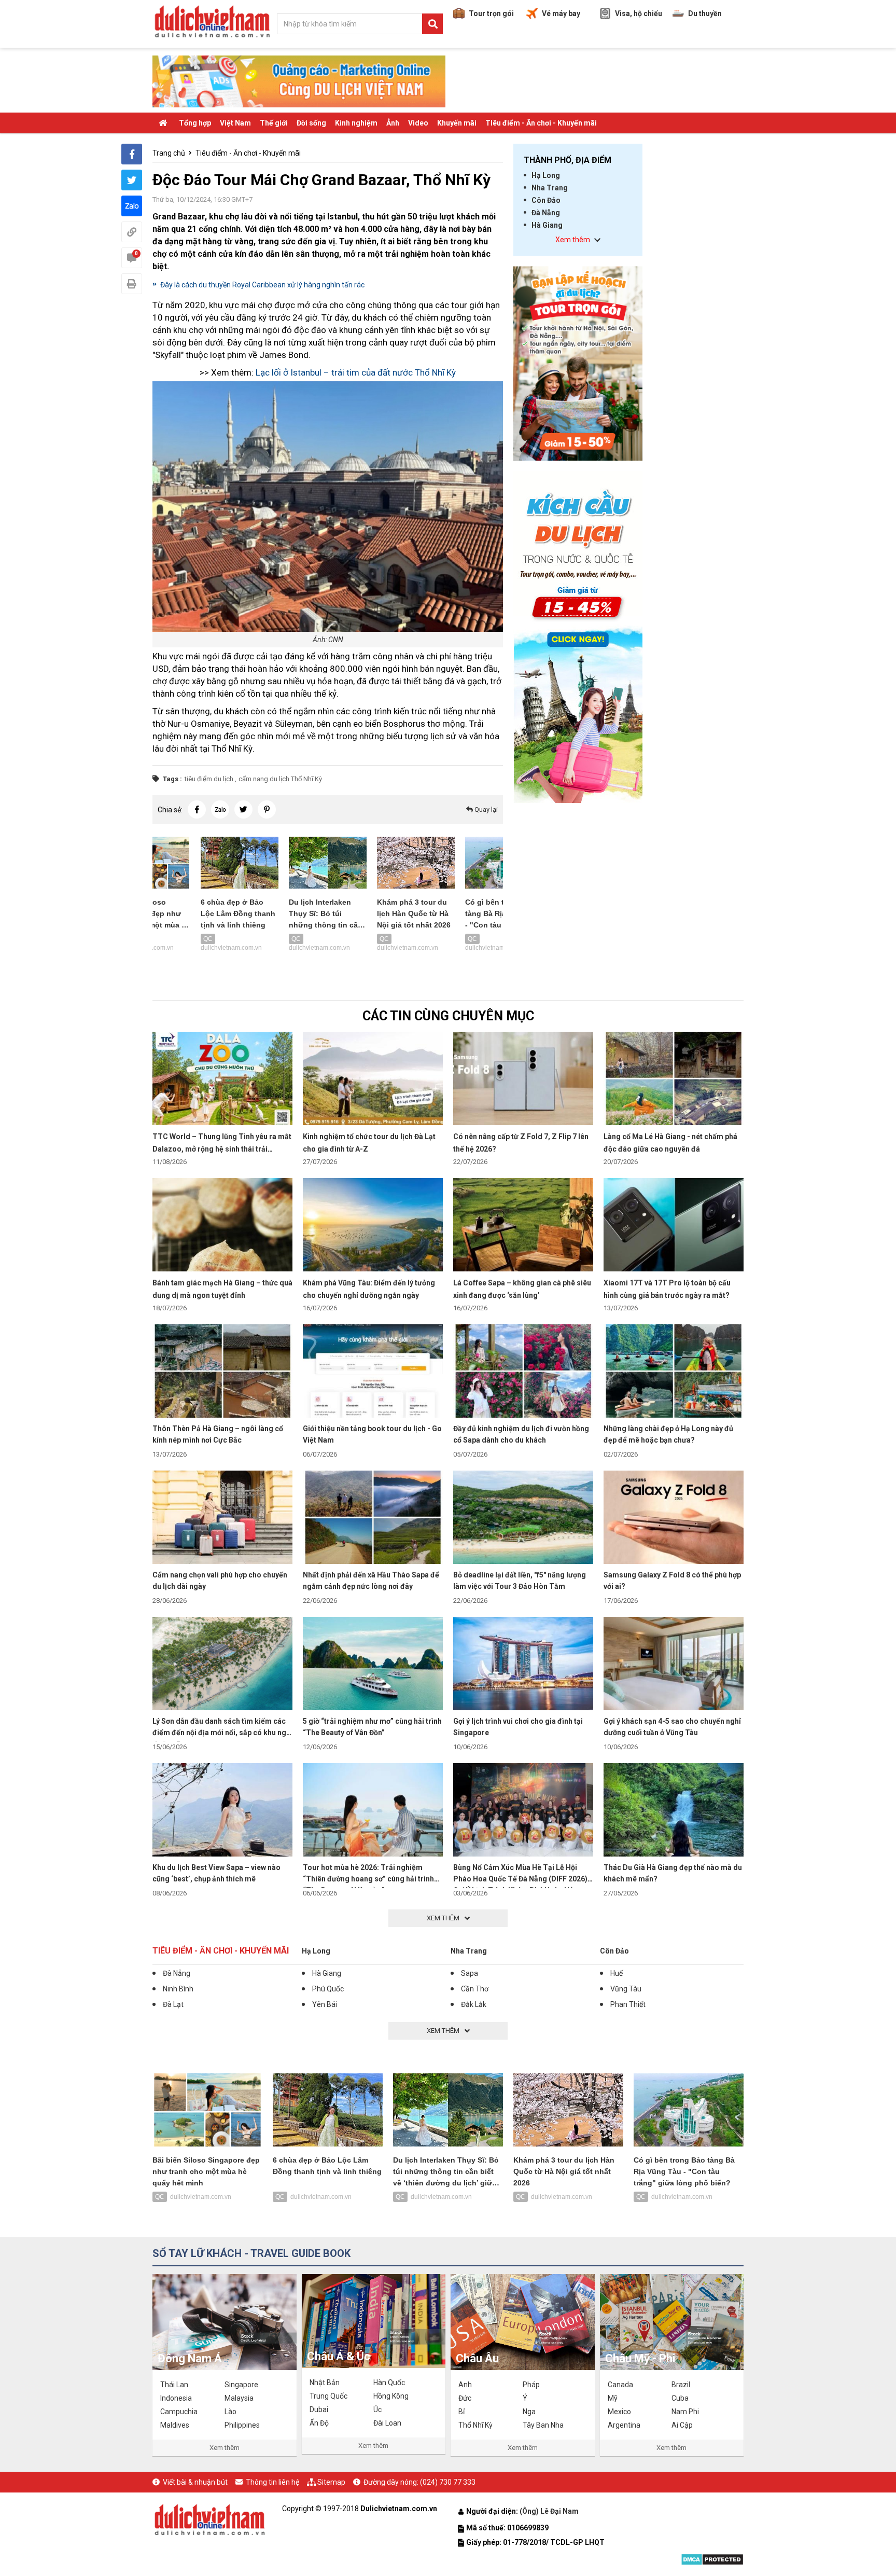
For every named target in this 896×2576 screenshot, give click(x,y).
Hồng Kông (391, 2396)
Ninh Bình (178, 1989)
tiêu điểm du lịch (209, 779)
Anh (465, 2385)
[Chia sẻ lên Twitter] (132, 180)
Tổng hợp (195, 123)
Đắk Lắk (474, 2004)
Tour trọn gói (491, 13)
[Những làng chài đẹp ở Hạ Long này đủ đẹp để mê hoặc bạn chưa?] (674, 1370)
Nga (529, 2412)
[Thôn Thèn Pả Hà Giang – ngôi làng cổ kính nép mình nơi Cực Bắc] (222, 1370)
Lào (230, 2412)
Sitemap (331, 2482)
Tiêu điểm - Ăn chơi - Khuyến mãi (248, 153)
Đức (465, 2398)
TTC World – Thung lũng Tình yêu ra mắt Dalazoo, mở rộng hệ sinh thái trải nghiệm (222, 1149)
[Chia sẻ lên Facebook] (132, 154)
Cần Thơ (475, 1989)
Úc (377, 2409)
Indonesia (176, 2398)
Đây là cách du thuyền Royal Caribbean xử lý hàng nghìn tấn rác (262, 285)
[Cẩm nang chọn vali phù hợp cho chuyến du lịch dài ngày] (222, 1517)
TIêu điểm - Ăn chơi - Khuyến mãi (541, 123)
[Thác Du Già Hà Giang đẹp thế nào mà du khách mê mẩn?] (674, 1809)
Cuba (680, 2398)
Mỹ (613, 2398)
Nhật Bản (325, 2383)
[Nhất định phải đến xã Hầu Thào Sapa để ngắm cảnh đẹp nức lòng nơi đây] (373, 1517)
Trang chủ (169, 153)
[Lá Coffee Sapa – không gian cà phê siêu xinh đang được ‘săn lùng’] (523, 1224)
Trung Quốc (328, 2396)
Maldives (175, 2425)
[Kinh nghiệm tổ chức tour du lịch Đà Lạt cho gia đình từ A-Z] (373, 1078)
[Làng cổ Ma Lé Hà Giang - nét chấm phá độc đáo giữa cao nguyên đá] (674, 1078)
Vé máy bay (561, 13)
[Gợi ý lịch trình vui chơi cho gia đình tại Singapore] (523, 1663)
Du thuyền (705, 13)
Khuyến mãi (457, 123)
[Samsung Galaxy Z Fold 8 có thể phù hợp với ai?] (674, 1517)
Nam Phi (685, 2412)
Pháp (531, 2385)
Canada (620, 2385)
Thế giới (274, 123)
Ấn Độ (319, 2423)
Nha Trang (550, 188)
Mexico (619, 2412)
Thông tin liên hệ (272, 2482)
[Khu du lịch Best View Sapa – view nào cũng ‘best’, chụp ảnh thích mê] (222, 1809)
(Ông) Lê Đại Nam (550, 2511)
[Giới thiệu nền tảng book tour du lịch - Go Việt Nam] (373, 1370)
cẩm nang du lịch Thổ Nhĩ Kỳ (280, 779)
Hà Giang (547, 225)
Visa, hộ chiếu (639, 13)
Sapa (470, 1973)
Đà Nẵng (546, 213)
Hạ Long (546, 175)
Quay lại (485, 809)
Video (418, 123)
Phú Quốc (328, 1989)
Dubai (319, 2409)
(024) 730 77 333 (448, 2482)
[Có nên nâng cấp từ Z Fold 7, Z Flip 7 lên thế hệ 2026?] (523, 1078)
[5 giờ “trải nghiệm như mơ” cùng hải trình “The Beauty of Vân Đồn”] (373, 1663)
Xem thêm (225, 2448)
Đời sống (311, 123)
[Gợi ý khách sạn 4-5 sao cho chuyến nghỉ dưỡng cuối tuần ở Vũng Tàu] (674, 1663)
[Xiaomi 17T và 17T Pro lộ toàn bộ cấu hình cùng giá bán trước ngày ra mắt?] (674, 1224)
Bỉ (461, 2412)
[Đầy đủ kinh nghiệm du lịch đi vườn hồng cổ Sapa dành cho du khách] (523, 1370)
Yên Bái (325, 2004)
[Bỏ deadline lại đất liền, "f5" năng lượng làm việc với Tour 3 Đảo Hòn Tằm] (523, 1517)
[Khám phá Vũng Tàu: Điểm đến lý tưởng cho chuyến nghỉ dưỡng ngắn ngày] (373, 1224)
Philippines (242, 2425)
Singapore (241, 2385)
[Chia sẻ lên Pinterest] (267, 809)
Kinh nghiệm (356, 123)
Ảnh (393, 123)
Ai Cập (682, 2425)
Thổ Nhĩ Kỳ (475, 2425)
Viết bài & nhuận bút (195, 2482)
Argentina (624, 2425)
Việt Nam (235, 123)
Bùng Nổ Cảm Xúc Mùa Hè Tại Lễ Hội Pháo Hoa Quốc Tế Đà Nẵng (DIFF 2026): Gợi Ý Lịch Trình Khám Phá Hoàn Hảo (521, 1879)
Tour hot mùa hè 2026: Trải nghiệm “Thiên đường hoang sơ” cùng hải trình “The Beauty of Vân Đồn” (368, 1879)
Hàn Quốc (389, 2383)
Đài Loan (387, 2423)
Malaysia (239, 2398)
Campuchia (179, 2412)
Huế (617, 1973)
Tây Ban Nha (543, 2425)
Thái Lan (174, 2385)
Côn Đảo (546, 200)
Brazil (681, 2385)
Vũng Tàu (626, 1989)
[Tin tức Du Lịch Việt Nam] (209, 2518)
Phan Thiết (628, 2004)
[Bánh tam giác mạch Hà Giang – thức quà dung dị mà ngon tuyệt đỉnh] (222, 1224)
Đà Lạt (173, 2004)
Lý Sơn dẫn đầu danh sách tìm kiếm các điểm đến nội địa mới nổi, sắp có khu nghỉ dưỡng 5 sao (222, 1733)
